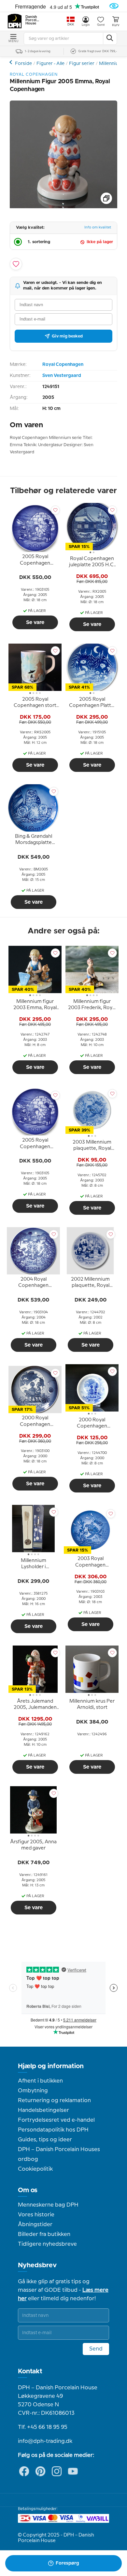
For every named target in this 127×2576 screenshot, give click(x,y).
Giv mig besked (67, 336)
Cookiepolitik (35, 2169)
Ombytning (33, 2091)
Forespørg (67, 2563)
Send (96, 2349)
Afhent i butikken (40, 2081)
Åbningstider (35, 2225)
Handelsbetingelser (43, 2110)
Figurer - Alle (50, 64)
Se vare (35, 622)
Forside (23, 64)
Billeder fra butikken (44, 2234)
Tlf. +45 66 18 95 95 (43, 2427)
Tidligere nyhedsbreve (47, 2244)
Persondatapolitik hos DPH (53, 2130)
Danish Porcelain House (33, 20)
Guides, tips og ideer (45, 2140)
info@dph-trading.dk (45, 2441)
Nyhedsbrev (37, 2265)
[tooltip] (35, 561)
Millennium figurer (12, 62)
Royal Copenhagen (63, 365)
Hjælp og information (51, 2066)
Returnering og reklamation (54, 2100)
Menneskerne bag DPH (48, 2205)
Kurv (116, 25)
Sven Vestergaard (62, 376)
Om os (28, 2190)
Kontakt (30, 2371)
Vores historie (36, 2215)
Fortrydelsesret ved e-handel (56, 2120)
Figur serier (82, 64)
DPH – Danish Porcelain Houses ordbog (59, 2154)
